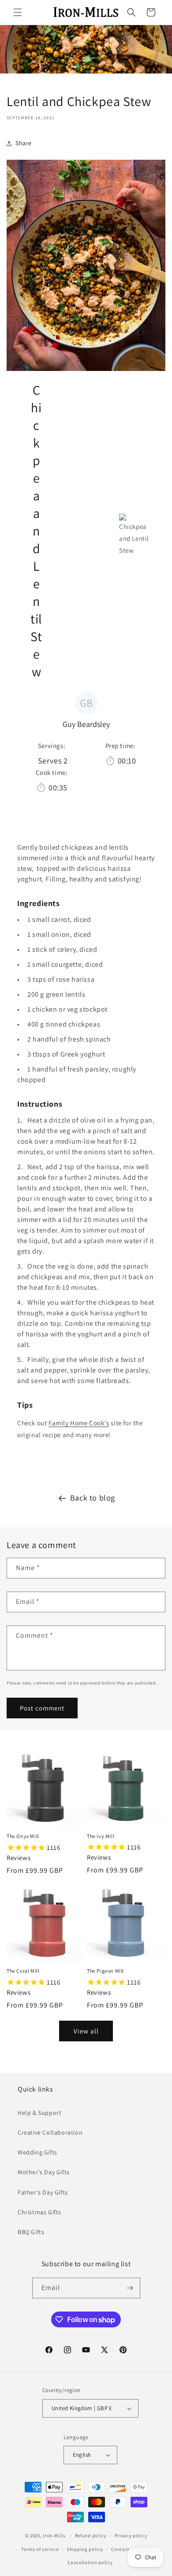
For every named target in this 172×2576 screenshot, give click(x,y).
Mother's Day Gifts (44, 2172)
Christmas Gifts (39, 2212)
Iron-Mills (54, 2536)
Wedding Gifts (37, 2152)
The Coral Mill (23, 1971)
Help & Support (39, 2113)
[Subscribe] (130, 2288)
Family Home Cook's (79, 1423)
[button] (18, 12)
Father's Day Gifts (43, 2192)
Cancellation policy (90, 2562)
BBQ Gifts (31, 2232)
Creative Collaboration (50, 2132)
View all (86, 2031)
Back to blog (93, 1498)
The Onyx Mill (23, 1836)
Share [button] (24, 143)
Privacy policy (131, 2536)
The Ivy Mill (101, 1836)
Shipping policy (85, 2549)
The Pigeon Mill (105, 1971)
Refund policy (91, 2536)
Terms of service (40, 2549)
